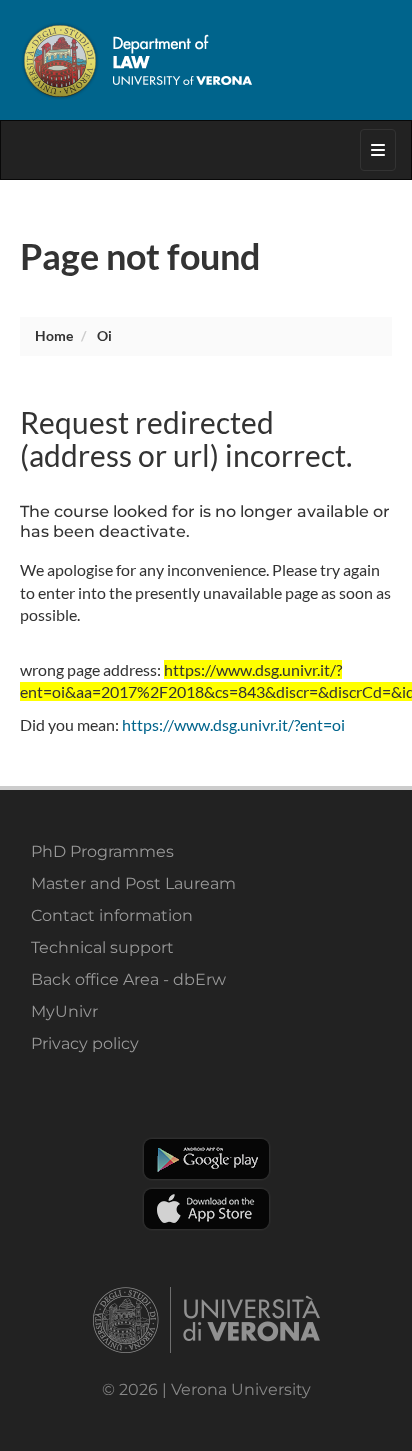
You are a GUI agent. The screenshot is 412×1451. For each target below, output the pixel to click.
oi (104, 335)
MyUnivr (64, 1011)
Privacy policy (85, 1043)
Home (54, 335)
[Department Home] (206, 60)
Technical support (102, 947)
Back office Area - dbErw (128, 979)
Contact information (112, 915)
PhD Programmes (102, 851)
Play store (206, 1159)
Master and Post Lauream (133, 883)
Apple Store (206, 1209)
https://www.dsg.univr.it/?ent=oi (233, 724)
